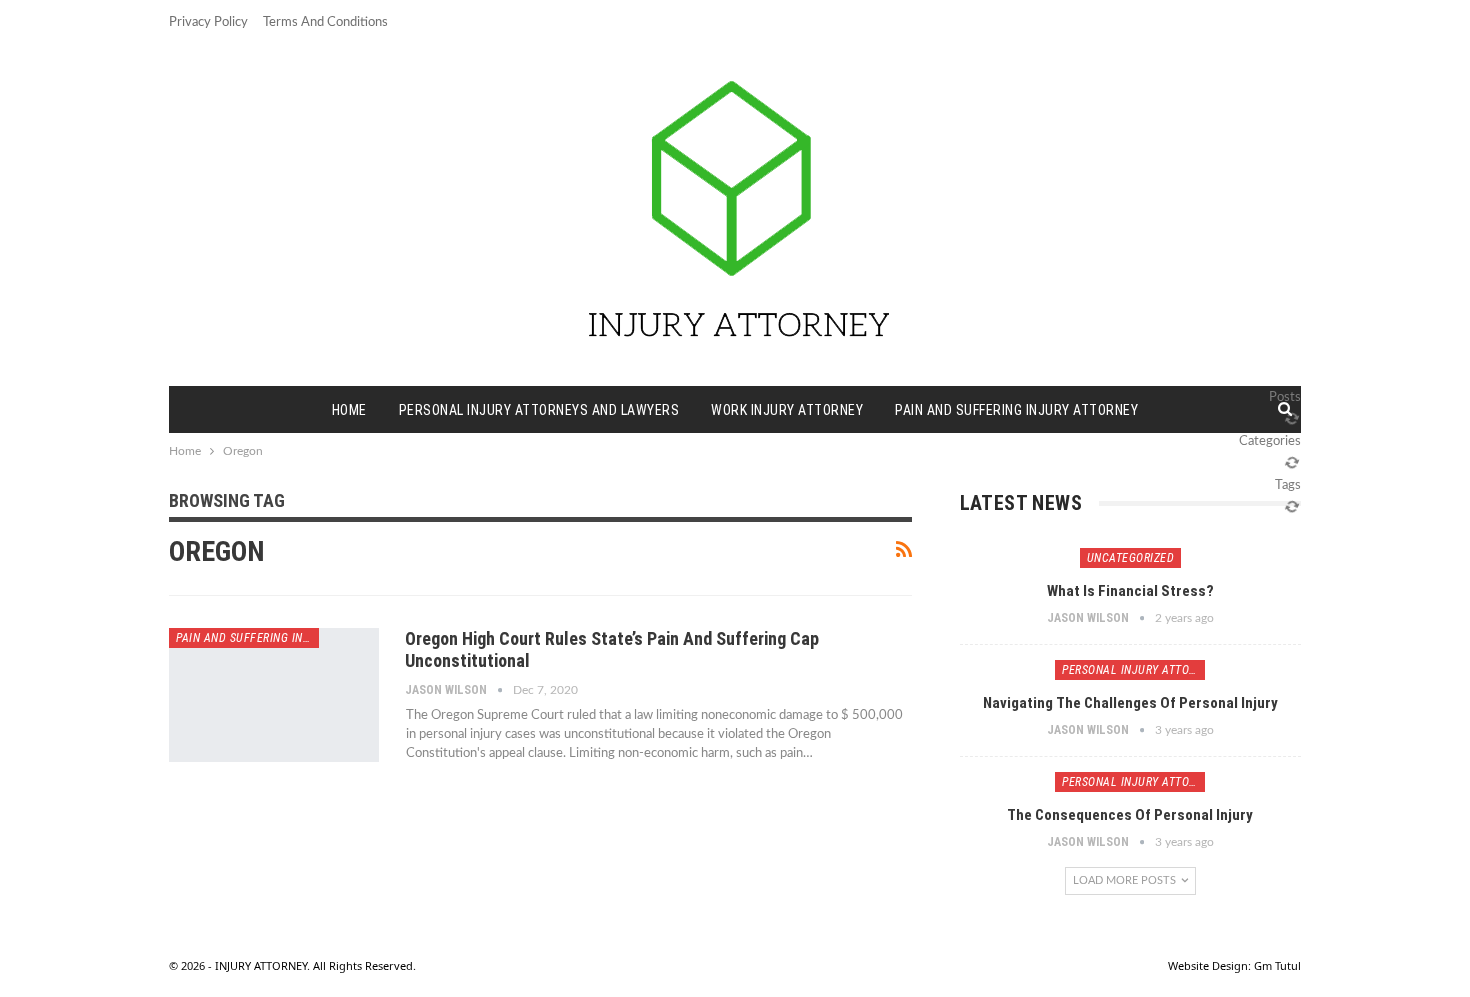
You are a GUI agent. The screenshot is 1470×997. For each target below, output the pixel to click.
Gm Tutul (1277, 965)
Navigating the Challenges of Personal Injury (1130, 703)
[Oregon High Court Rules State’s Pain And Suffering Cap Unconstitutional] (274, 695)
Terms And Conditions (325, 22)
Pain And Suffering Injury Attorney (1016, 410)
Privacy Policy (208, 22)
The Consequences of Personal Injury (1130, 815)
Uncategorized (1131, 558)
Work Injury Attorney (787, 410)
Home (349, 410)
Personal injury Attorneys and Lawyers (539, 410)
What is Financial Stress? (1130, 591)
